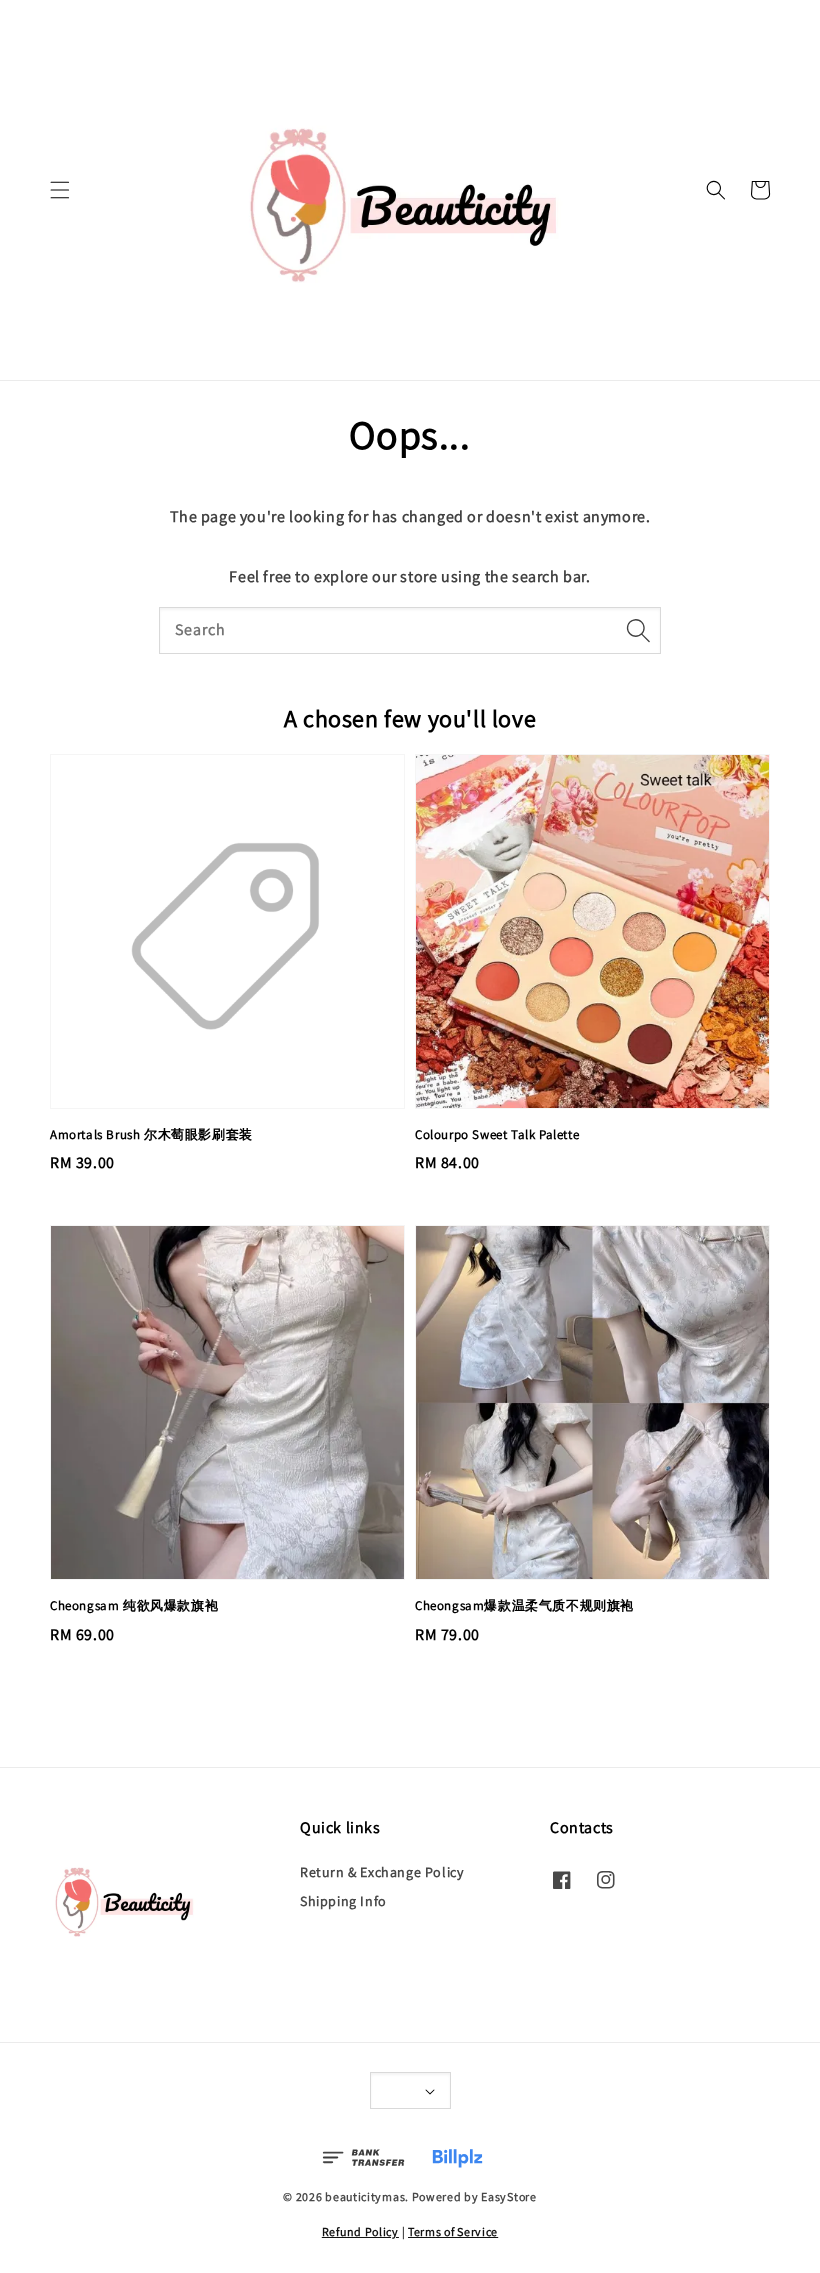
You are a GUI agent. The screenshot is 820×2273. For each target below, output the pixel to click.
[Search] (638, 630)
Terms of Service (453, 2231)
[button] (60, 190)
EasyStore (508, 2196)
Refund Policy (360, 2231)
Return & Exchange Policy (381, 1872)
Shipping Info (343, 1901)
